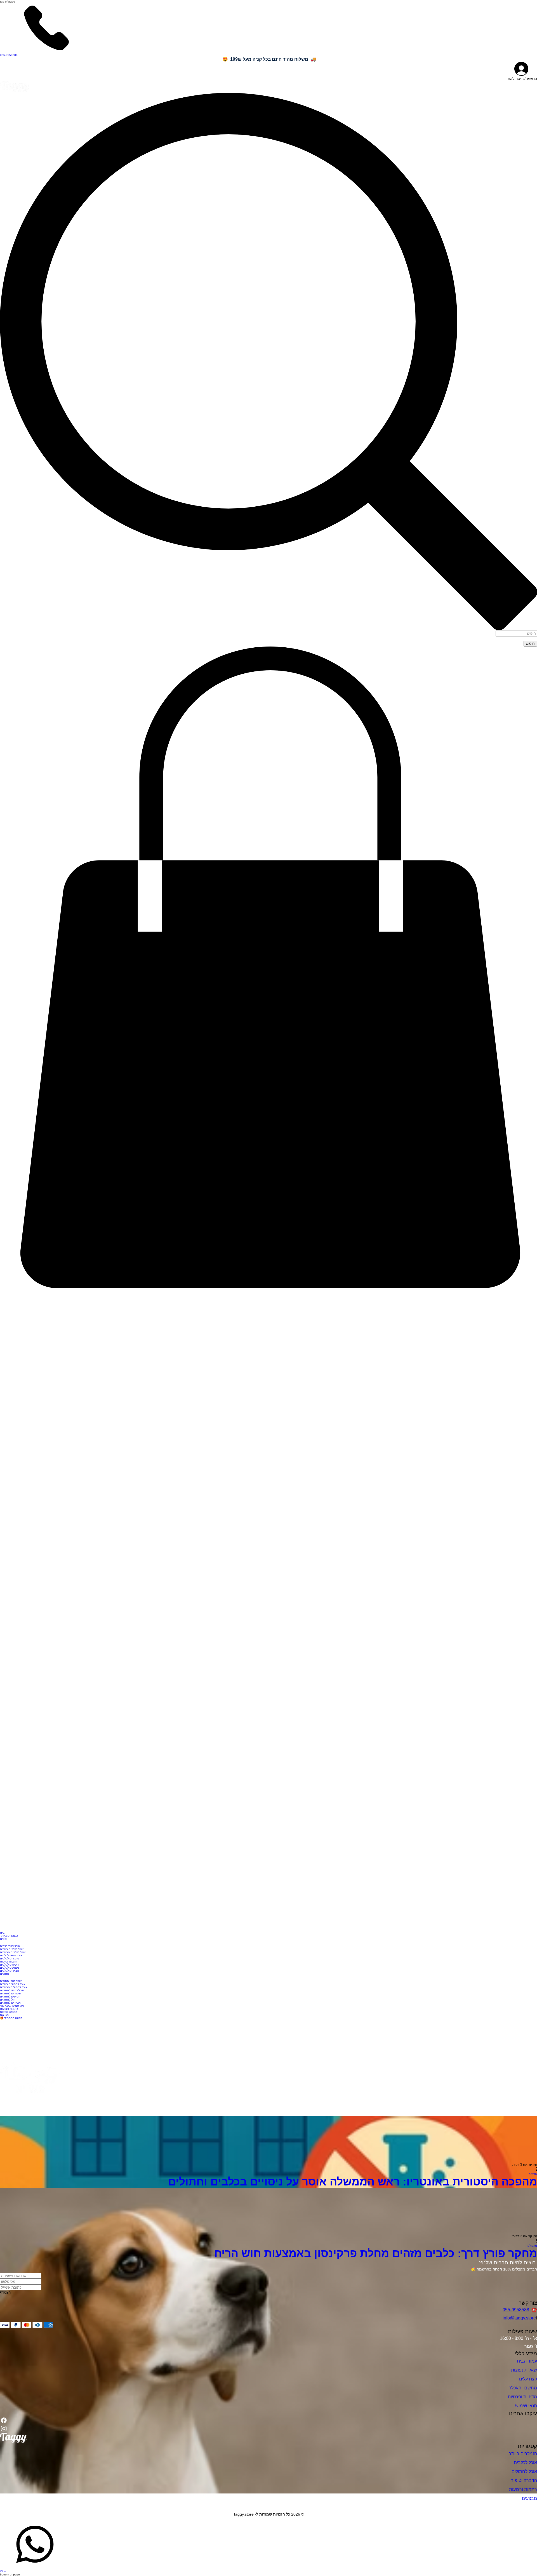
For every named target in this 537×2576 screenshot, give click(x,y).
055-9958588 (516, 2310)
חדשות (533, 2174)
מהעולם (532, 2246)
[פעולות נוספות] (534, 2170)
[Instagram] (4, 2431)
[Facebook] (4, 2423)
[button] (268, 1289)
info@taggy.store (519, 2318)
